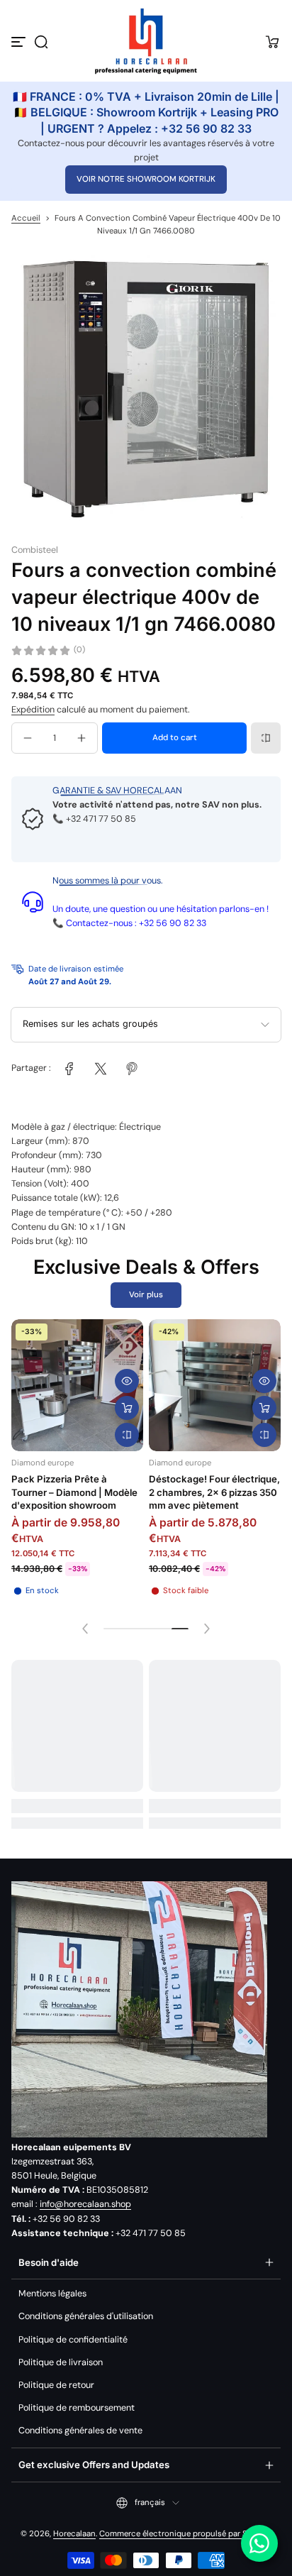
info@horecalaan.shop (85, 2204)
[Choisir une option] (127, 1408)
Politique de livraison (61, 2362)
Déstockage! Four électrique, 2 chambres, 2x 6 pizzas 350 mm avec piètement (214, 1492)
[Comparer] (266, 738)
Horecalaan (74, 2534)
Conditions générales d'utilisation (86, 2316)
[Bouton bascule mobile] (20, 42)
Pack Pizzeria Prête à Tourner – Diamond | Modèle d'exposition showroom (74, 1492)
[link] (69, 1069)
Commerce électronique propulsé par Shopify (185, 2534)
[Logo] (146, 42)
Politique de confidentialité (73, 2340)
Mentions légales (52, 2294)
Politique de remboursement (77, 2408)
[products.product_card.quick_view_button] (127, 1381)
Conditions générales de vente (80, 2431)
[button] (41, 42)
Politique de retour (56, 2385)
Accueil (26, 218)
